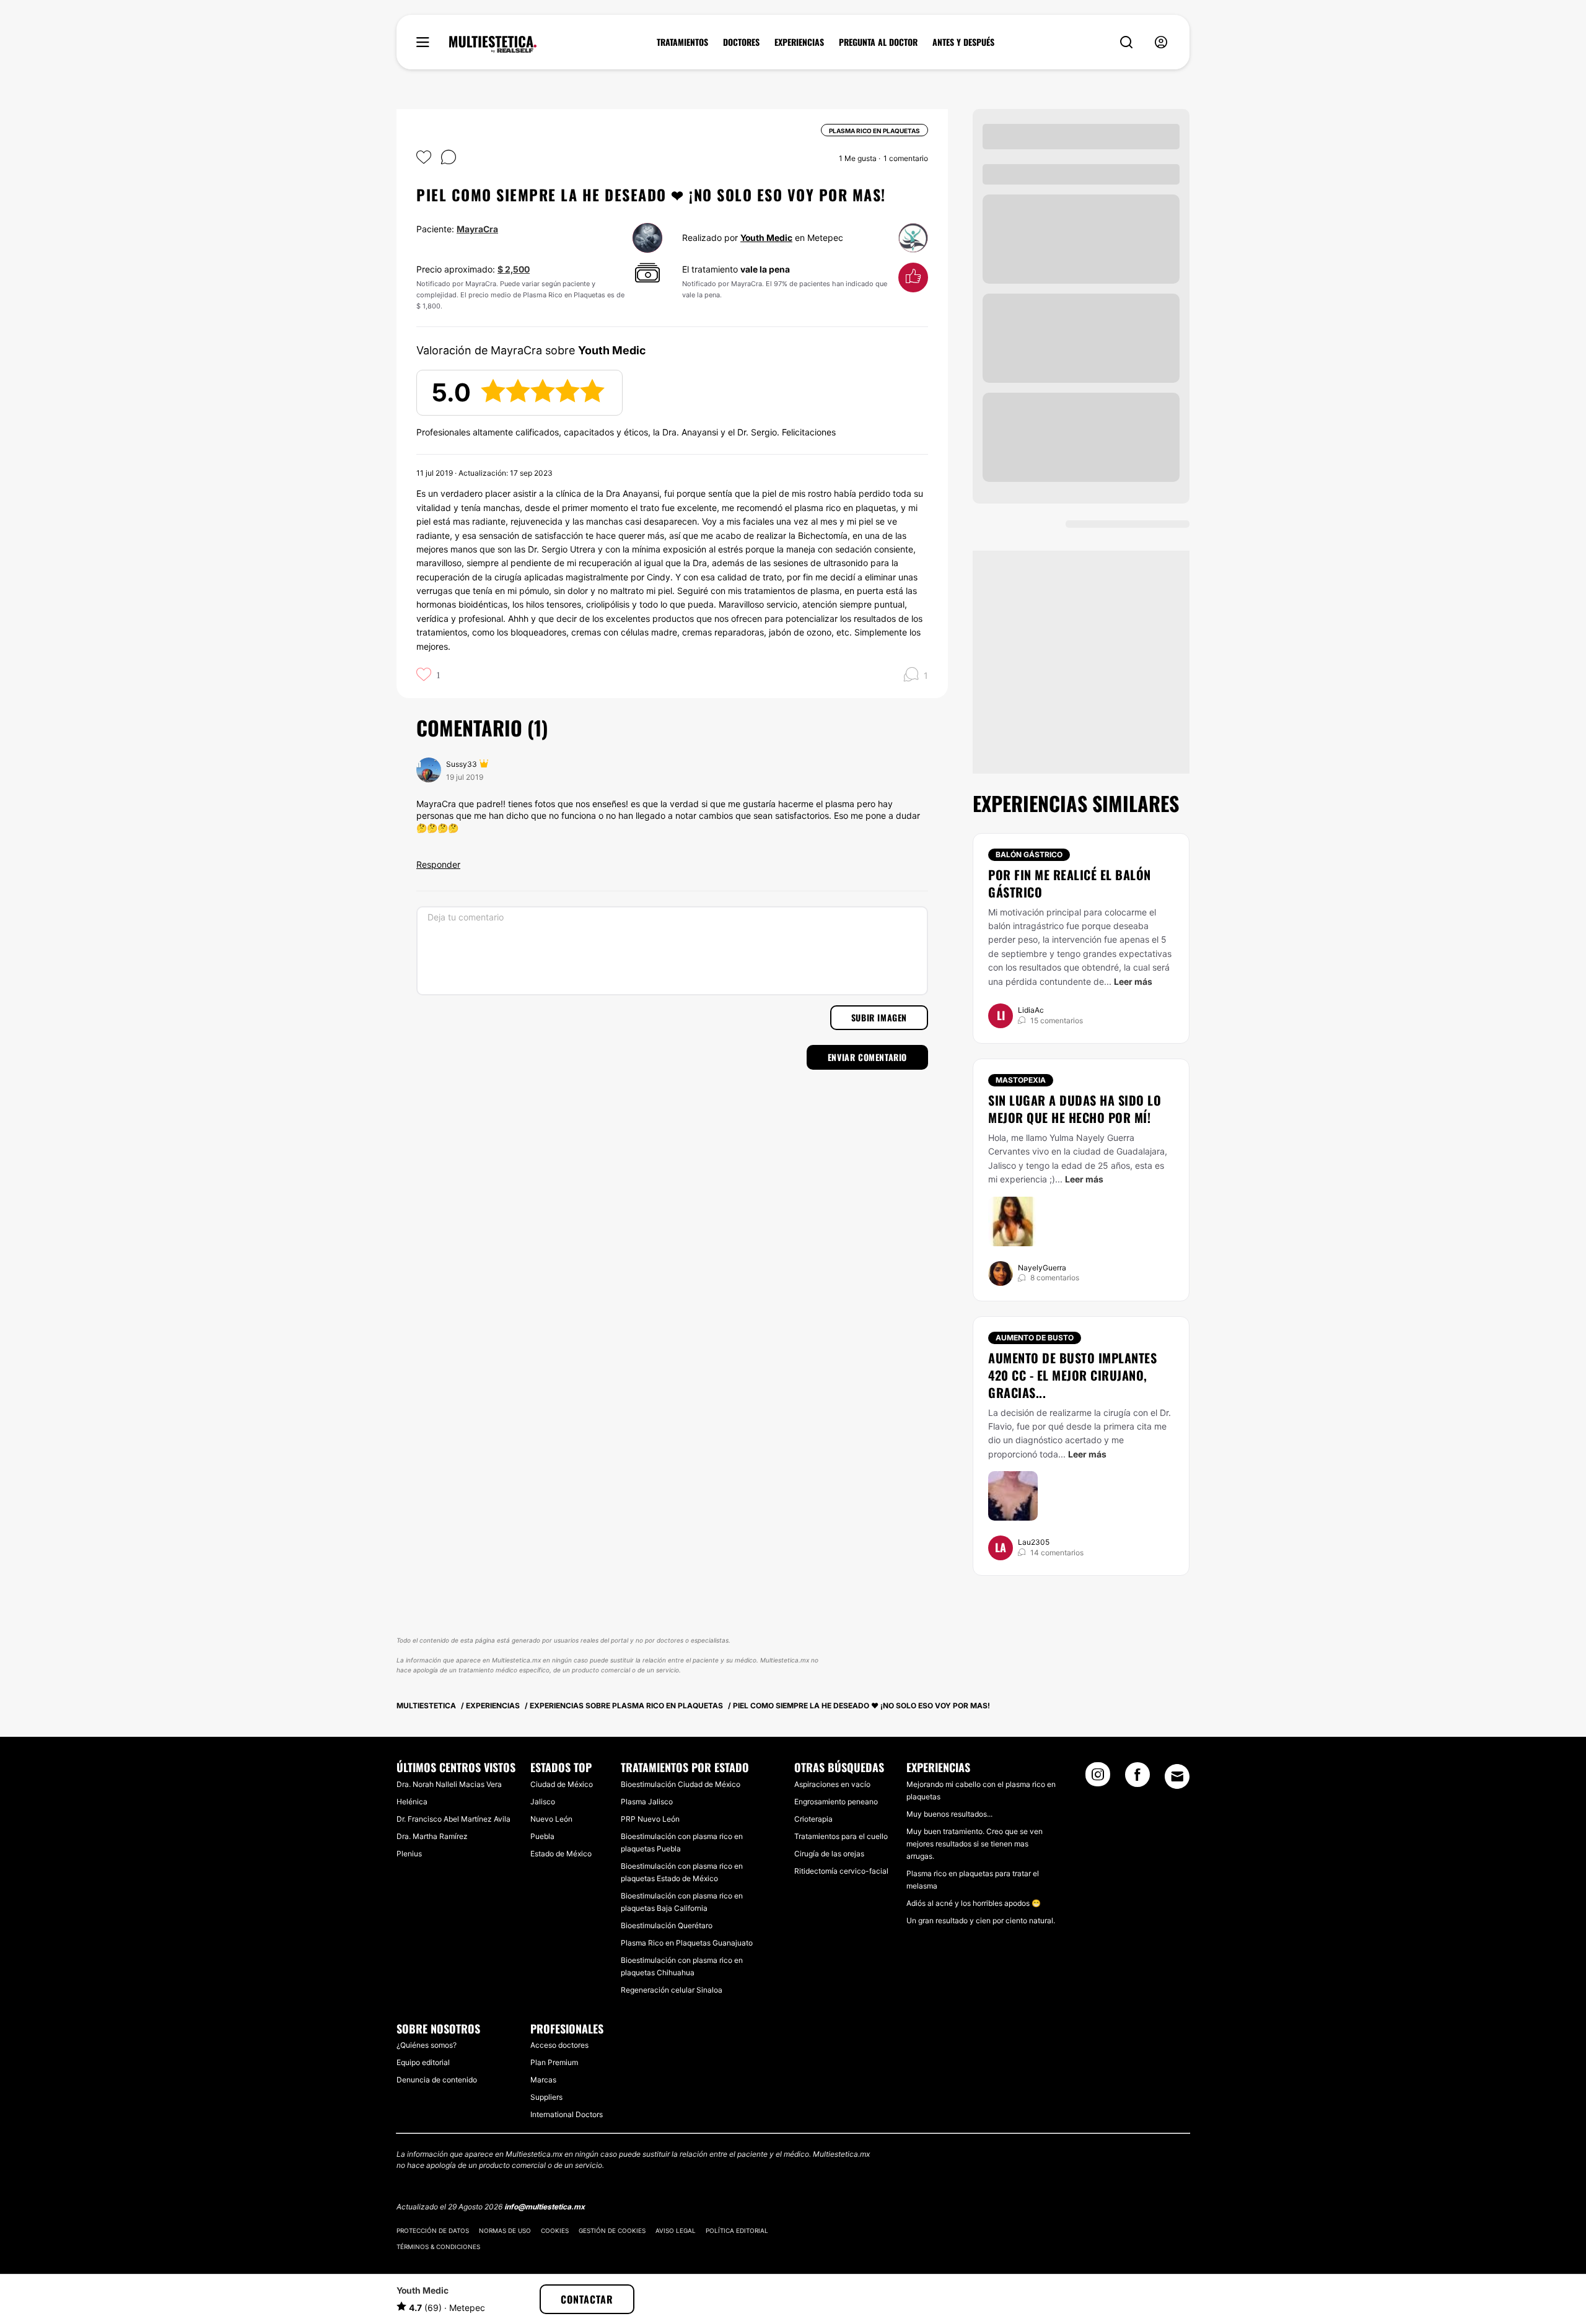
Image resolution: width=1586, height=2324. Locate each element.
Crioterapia (813, 1819)
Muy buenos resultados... (949, 1814)
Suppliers (546, 2097)
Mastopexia (1021, 1080)
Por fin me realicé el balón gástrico (1070, 883)
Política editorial (737, 2230)
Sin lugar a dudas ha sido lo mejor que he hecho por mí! (1075, 1109)
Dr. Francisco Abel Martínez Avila (453, 1819)
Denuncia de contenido (437, 2080)
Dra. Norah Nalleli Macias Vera (449, 1784)
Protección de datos (433, 2230)
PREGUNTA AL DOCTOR (878, 42)
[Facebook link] (1137, 1778)
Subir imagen (879, 1017)
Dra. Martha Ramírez (432, 1836)
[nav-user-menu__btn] (1161, 42)
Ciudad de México (562, 1784)
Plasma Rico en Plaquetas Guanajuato (687, 1943)
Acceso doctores (559, 2045)
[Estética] (493, 45)
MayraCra (477, 229)
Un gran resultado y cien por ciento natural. (981, 1920)
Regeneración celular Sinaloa (672, 1990)
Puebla (542, 1836)
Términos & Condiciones (438, 2247)
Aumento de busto (1035, 1338)
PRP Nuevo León (650, 1819)
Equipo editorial (423, 2062)
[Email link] (1177, 1776)
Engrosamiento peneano (836, 1802)
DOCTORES (741, 42)
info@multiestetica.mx (545, 2207)
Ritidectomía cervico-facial (841, 1871)
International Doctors (567, 2114)
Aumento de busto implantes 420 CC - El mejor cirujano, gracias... (1072, 1375)
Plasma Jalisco (647, 1802)
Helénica (412, 1802)
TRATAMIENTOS (682, 42)
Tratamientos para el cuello (841, 1836)
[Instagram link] (1098, 1778)
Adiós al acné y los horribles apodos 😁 (974, 1903)
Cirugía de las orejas (829, 1854)
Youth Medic (766, 238)
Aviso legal (676, 2230)
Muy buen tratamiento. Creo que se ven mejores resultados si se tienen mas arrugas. (975, 1844)
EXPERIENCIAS (799, 42)
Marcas (543, 2080)
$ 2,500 (514, 269)
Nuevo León (551, 1819)
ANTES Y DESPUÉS (963, 42)
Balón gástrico (1029, 854)
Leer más (1133, 981)
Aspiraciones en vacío (832, 1784)
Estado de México (561, 1854)
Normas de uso (505, 2230)
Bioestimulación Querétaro (667, 1925)
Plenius (409, 1854)
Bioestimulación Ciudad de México (681, 1784)
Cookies (555, 2230)
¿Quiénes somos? (427, 2045)
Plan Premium (554, 2062)
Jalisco (543, 1802)
